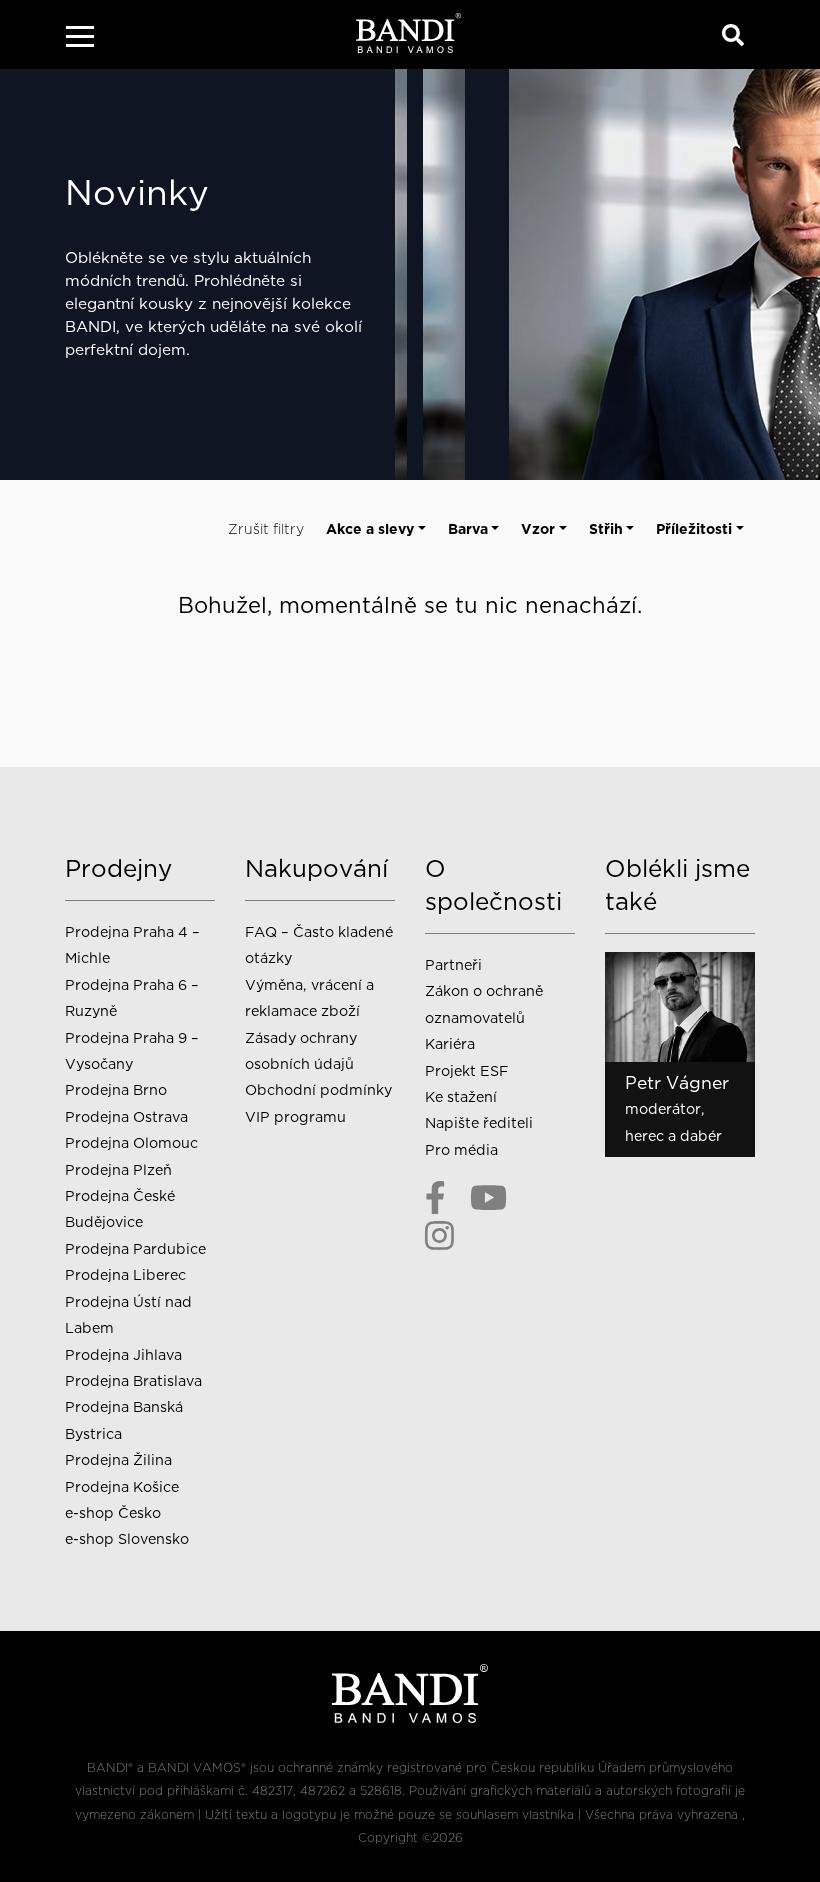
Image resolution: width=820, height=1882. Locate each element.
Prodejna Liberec (125, 1274)
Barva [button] (468, 529)
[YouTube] (488, 1198)
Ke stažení (461, 1096)
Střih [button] (606, 529)
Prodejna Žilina (118, 1459)
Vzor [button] (538, 529)
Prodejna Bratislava (133, 1380)
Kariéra (450, 1043)
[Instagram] (439, 1235)
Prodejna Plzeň (118, 1169)
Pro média (461, 1149)
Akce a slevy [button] (370, 529)
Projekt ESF (466, 1070)
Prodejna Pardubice (135, 1248)
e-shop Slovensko (127, 1538)
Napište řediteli (479, 1122)
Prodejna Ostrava (126, 1116)
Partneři (453, 964)
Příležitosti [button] (694, 529)
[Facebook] (435, 1198)
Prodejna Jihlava (123, 1354)
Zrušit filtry (266, 529)
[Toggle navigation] (80, 39)
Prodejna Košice (122, 1486)
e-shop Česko (113, 1512)
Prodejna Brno (116, 1089)
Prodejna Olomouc (131, 1142)
